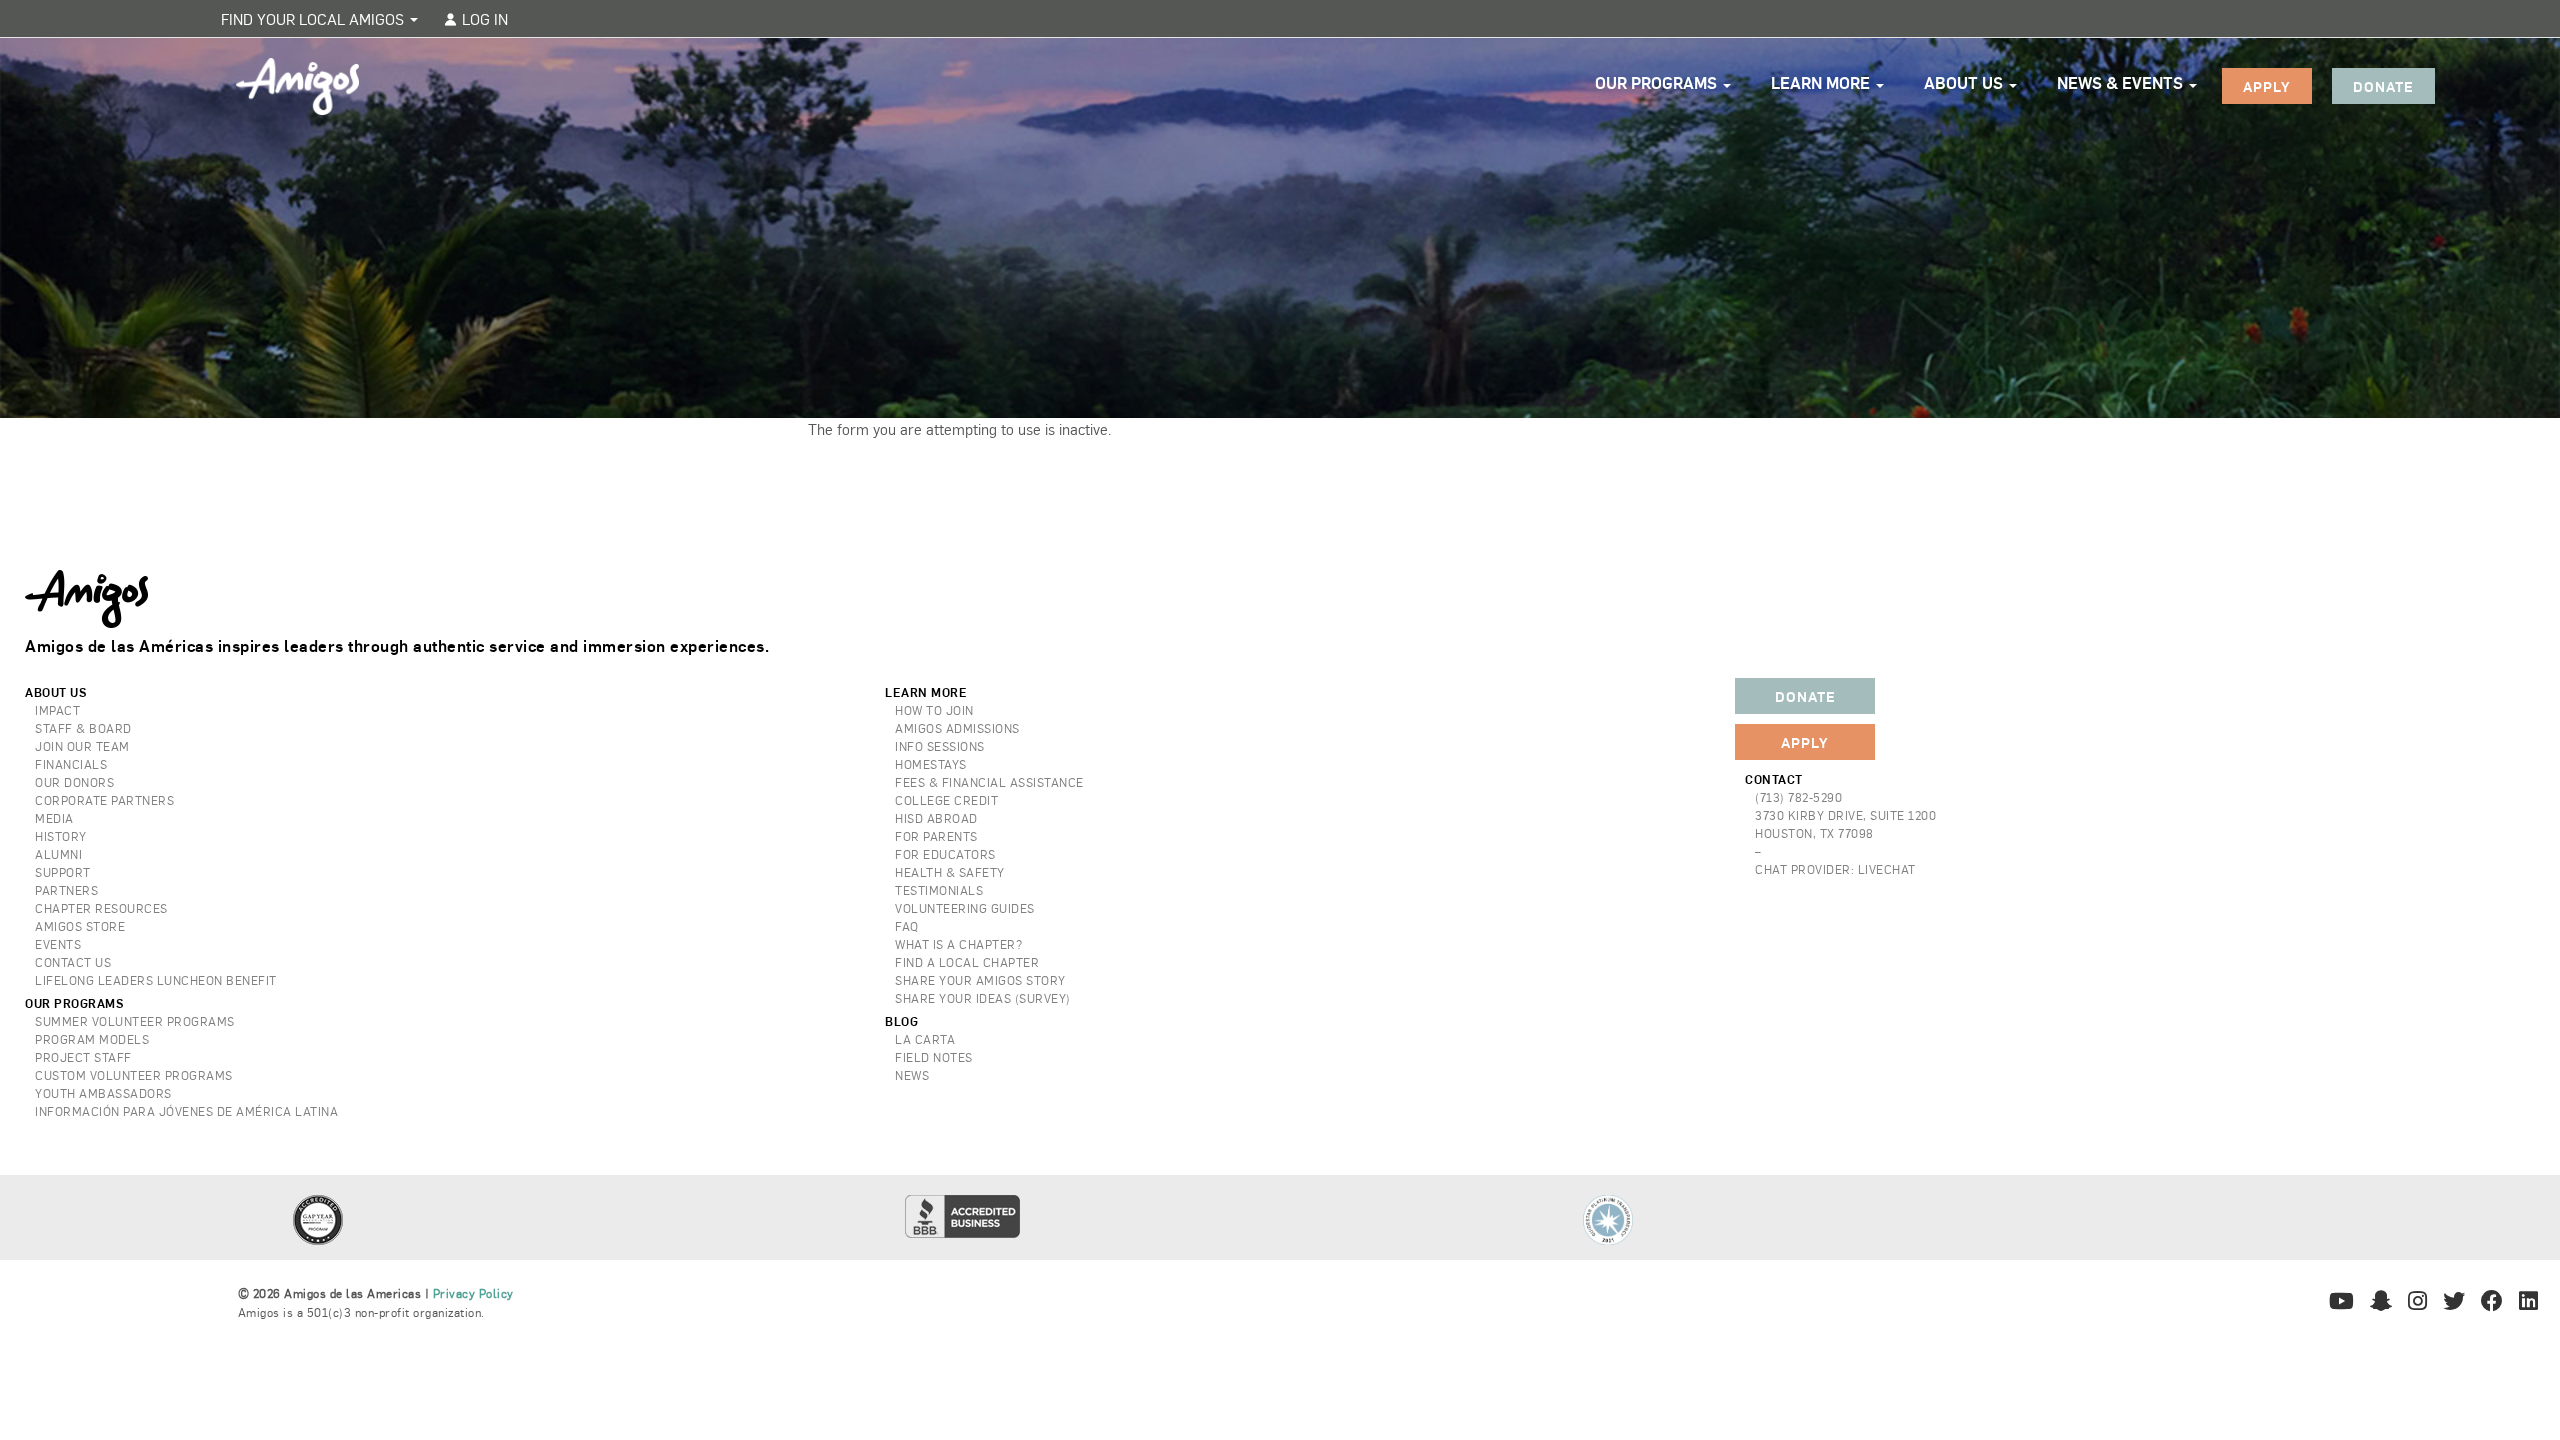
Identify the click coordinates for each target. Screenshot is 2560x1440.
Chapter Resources (101, 908)
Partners (66, 890)
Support (63, 872)
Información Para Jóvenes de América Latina (186, 1111)
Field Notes (934, 1057)
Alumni (58, 854)
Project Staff (83, 1057)
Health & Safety (950, 872)
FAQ (907, 926)
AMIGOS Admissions (957, 728)
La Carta (925, 1039)
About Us (1965, 82)
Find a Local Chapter (967, 962)
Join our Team (82, 746)
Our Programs (1658, 82)
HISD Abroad (936, 818)
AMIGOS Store (80, 926)
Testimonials (939, 890)
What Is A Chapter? (958, 944)
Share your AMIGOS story (980, 980)
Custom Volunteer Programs (134, 1075)
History (61, 836)
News (912, 1075)
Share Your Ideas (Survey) (983, 998)
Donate (2383, 86)
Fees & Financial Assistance (989, 782)
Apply (2267, 86)
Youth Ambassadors (103, 1093)
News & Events (2122, 82)
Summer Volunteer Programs (135, 1021)
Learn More (1822, 82)
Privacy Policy (473, 1293)
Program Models (92, 1039)
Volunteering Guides (965, 908)
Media (54, 818)
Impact (57, 710)
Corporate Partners (104, 800)
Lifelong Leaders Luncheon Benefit (156, 980)
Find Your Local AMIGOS (314, 18)
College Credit (946, 800)
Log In (483, 18)
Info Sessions (940, 746)
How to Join (934, 710)
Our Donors (74, 782)
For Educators (945, 854)
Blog (901, 1021)
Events (58, 944)
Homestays (931, 764)
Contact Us (73, 962)
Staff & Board (83, 728)
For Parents (936, 836)
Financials (71, 764)
